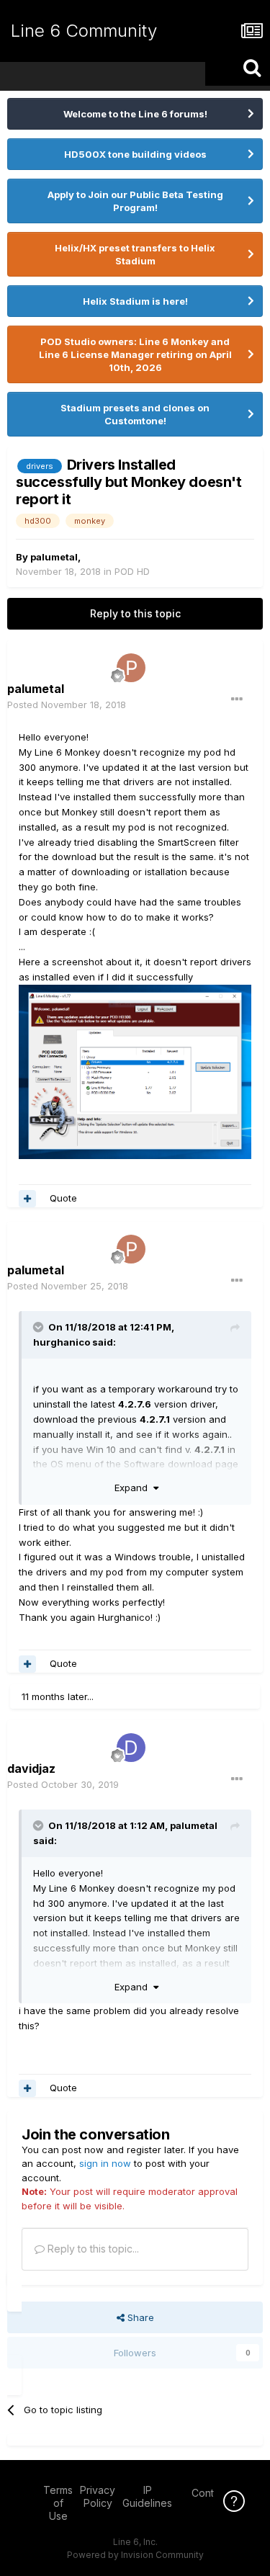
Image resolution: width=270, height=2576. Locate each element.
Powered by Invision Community (135, 2555)
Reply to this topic (135, 613)
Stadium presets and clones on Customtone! (135, 414)
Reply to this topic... (92, 2249)
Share (139, 2317)
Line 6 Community (84, 31)
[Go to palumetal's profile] (131, 668)
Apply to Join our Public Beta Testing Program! (135, 201)
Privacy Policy (98, 2496)
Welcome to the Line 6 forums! (135, 114)
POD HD (132, 571)
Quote (63, 1198)
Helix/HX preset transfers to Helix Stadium (135, 254)
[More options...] (237, 699)
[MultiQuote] (27, 1199)
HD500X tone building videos (135, 154)
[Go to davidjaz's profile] (131, 1748)
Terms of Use (58, 2503)
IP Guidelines (147, 2496)
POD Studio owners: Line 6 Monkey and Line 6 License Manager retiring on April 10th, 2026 (135, 354)
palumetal (54, 557)
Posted (67, 705)
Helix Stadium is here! (135, 301)
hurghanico (62, 1342)
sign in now (105, 2163)
